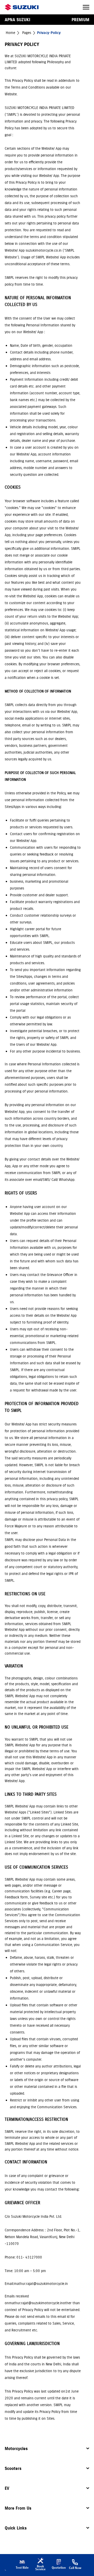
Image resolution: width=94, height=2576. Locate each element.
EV (7, 2488)
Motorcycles (16, 2448)
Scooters (13, 2468)
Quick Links (16, 2528)
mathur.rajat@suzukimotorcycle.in (36, 2303)
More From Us (18, 2508)
